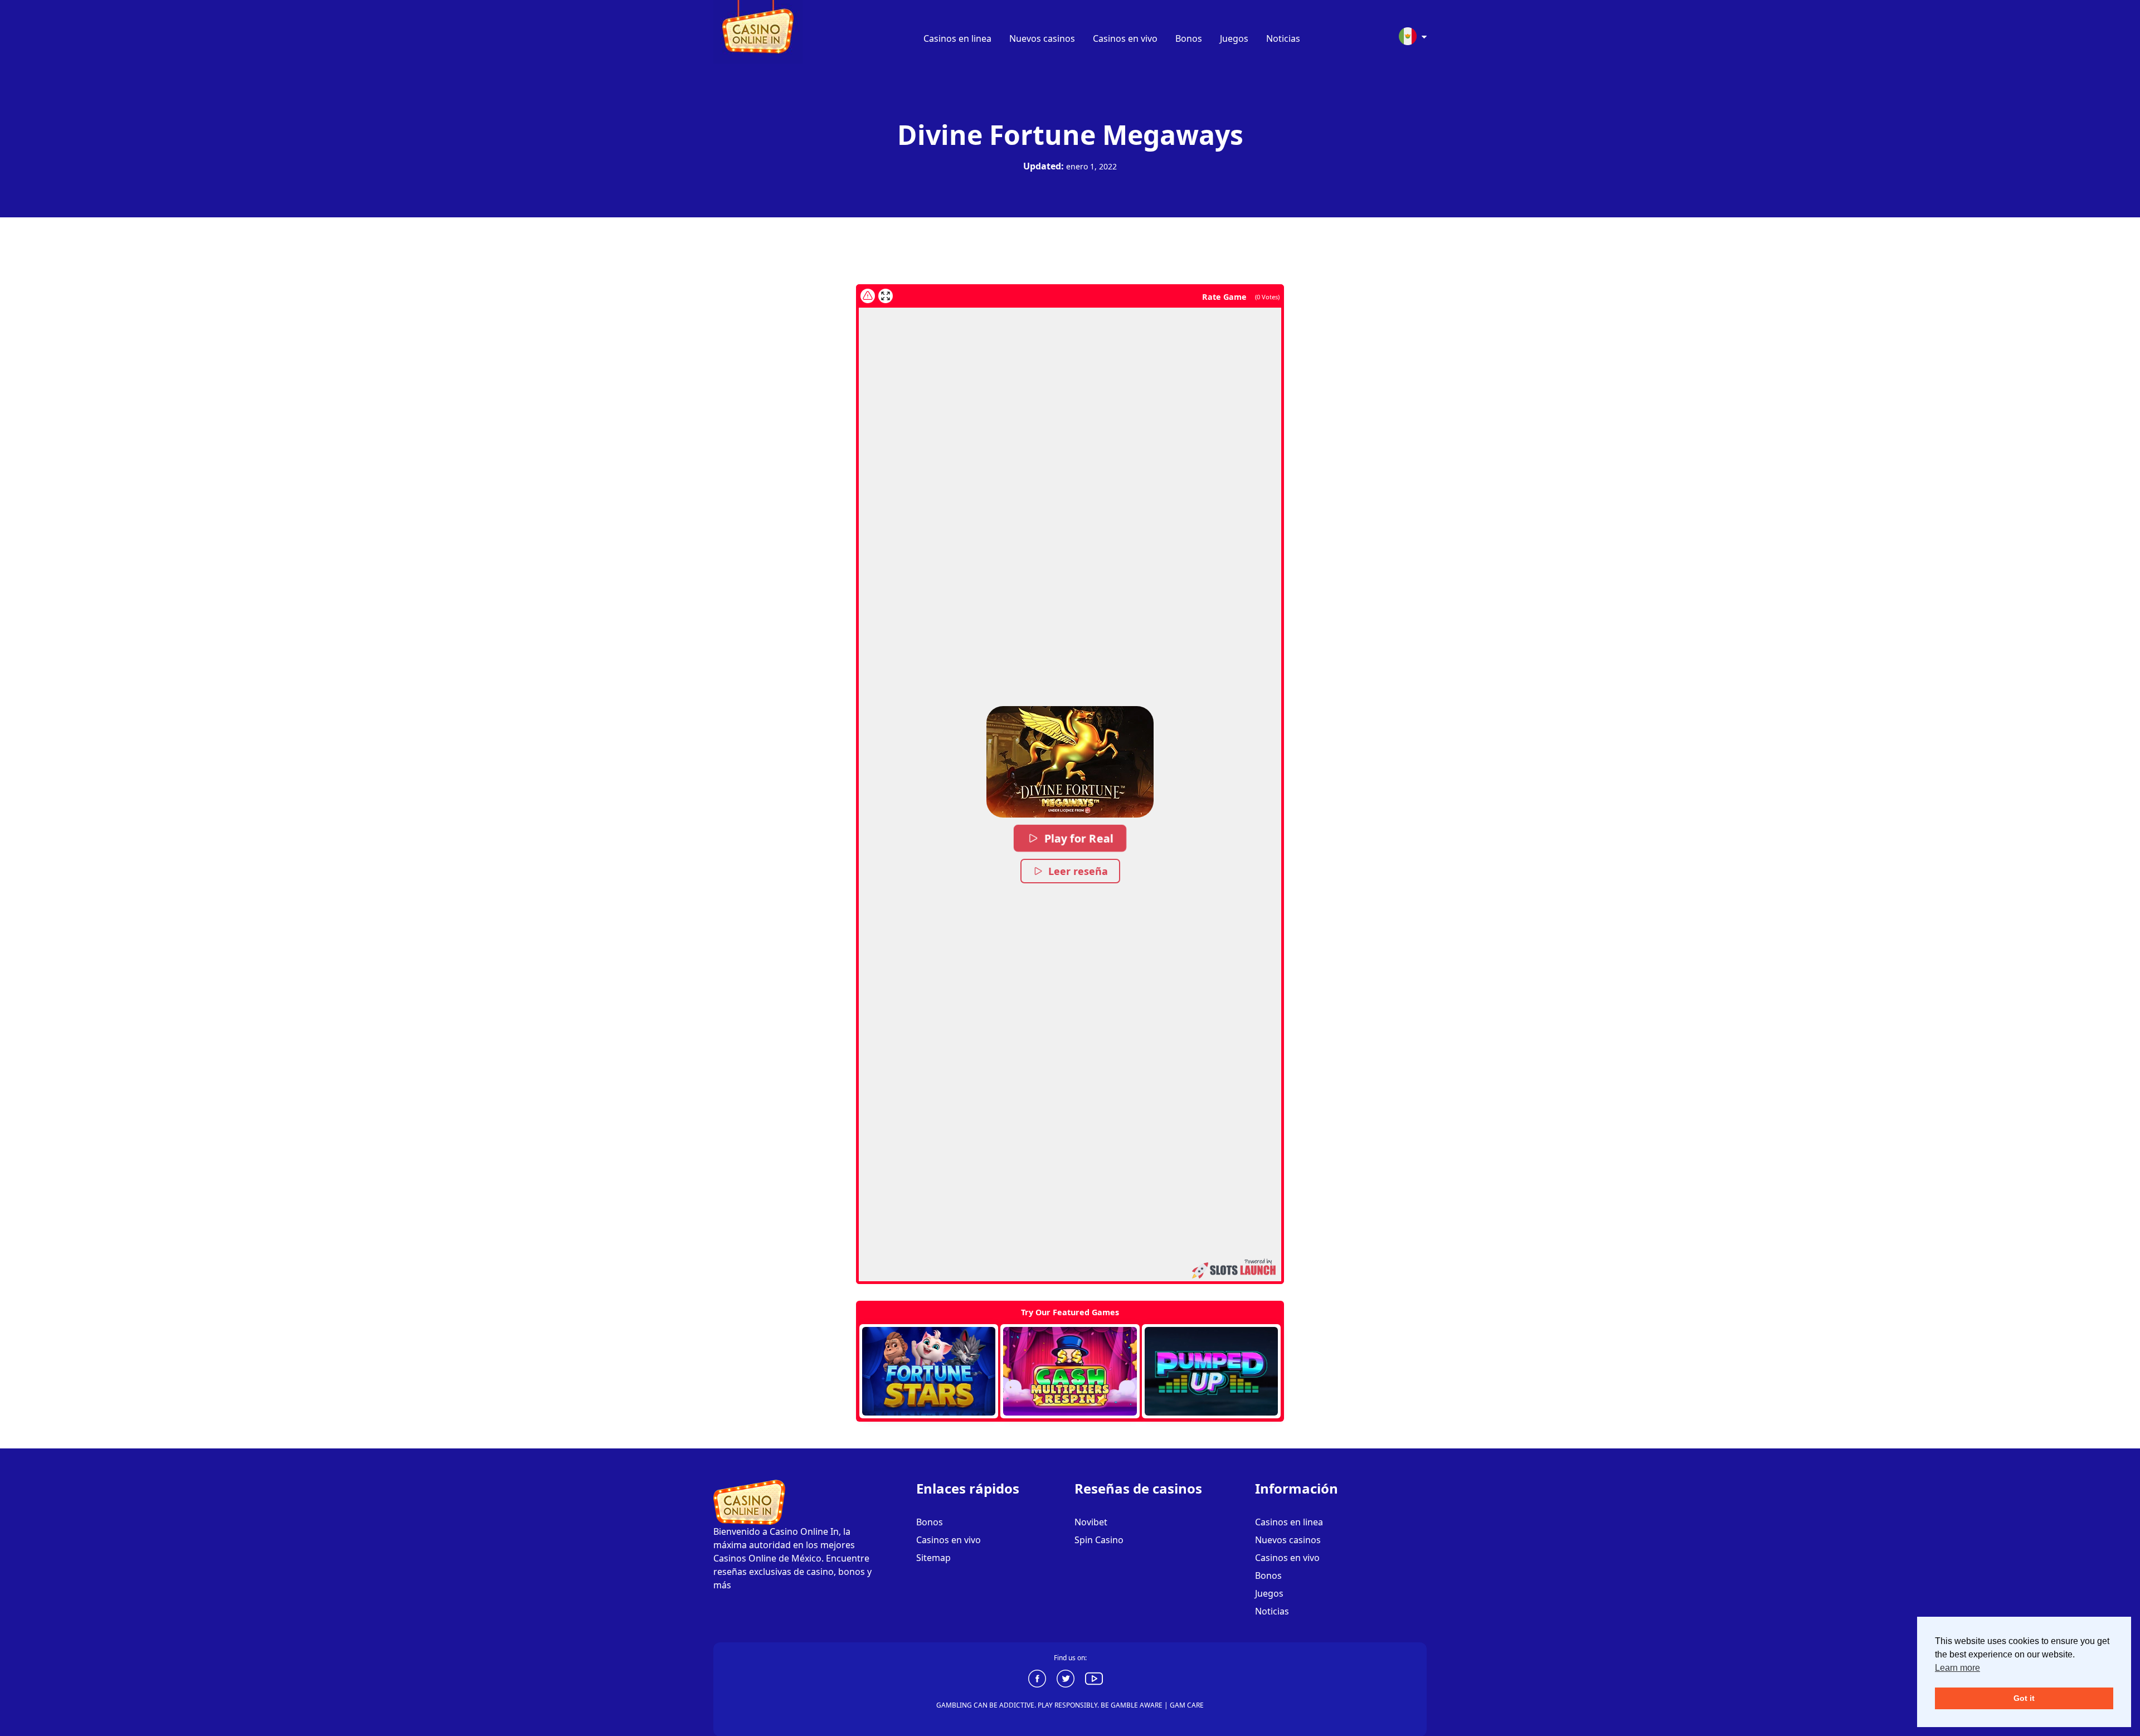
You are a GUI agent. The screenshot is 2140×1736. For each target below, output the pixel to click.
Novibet (1091, 1522)
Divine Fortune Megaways (1070, 135)
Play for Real (1079, 838)
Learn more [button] (1957, 1668)
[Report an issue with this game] (868, 296)
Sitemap (933, 1558)
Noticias (1283, 38)
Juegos (1234, 38)
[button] (1070, 762)
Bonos (1189, 38)
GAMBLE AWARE (1137, 1705)
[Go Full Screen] (886, 296)
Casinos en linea (957, 38)
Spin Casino (1099, 1540)
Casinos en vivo (1125, 38)
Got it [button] (2024, 1698)
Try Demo (929, 1372)
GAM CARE (1187, 1705)
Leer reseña (1078, 871)
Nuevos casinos (1042, 38)
